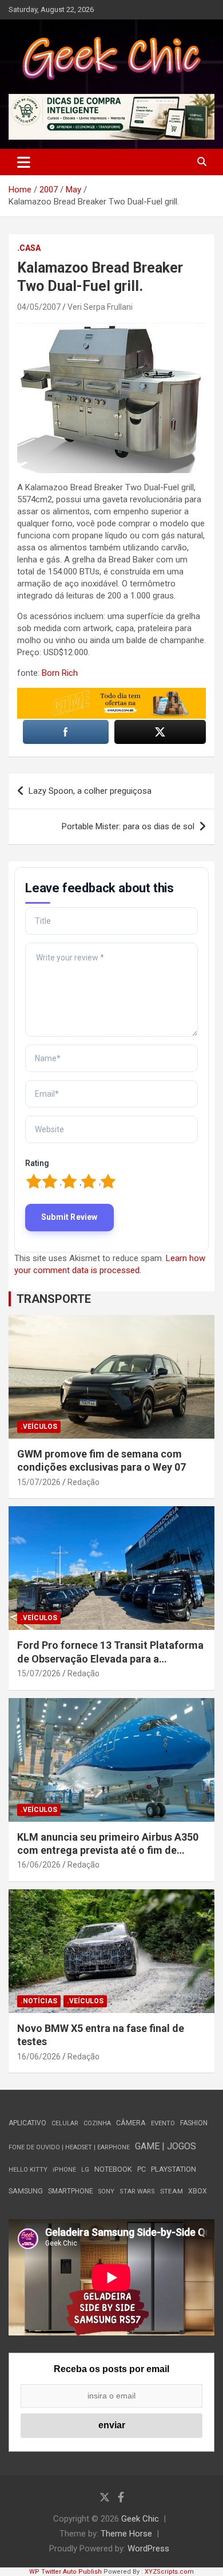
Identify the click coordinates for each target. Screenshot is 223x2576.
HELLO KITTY (28, 2170)
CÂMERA (131, 2123)
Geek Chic (140, 2519)
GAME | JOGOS (166, 2146)
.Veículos (39, 1427)
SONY (106, 2191)
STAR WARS (137, 2191)
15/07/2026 (39, 1482)
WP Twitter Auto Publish (65, 2572)
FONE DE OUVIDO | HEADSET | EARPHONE (69, 2147)
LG (85, 2170)
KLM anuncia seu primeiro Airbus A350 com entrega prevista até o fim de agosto (108, 1850)
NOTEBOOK (113, 2169)
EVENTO (163, 2123)
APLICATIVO (27, 2123)
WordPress (148, 2549)
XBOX (198, 2191)
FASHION (194, 2123)
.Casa (29, 248)
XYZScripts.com (169, 2572)
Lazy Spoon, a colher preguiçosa (90, 791)
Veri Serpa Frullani (100, 307)
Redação (83, 1482)
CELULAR (65, 2123)
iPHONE (64, 2170)
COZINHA (97, 2123)
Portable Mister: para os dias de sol (128, 826)
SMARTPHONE (71, 2191)
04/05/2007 (39, 307)
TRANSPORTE (54, 1299)
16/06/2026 (39, 1865)
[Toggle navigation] (24, 162)
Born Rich (60, 673)
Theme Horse (126, 2534)
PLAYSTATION (174, 2169)
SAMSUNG (26, 2191)
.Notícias (39, 2001)
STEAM (172, 2191)
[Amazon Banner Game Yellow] (111, 694)
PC (142, 2169)
